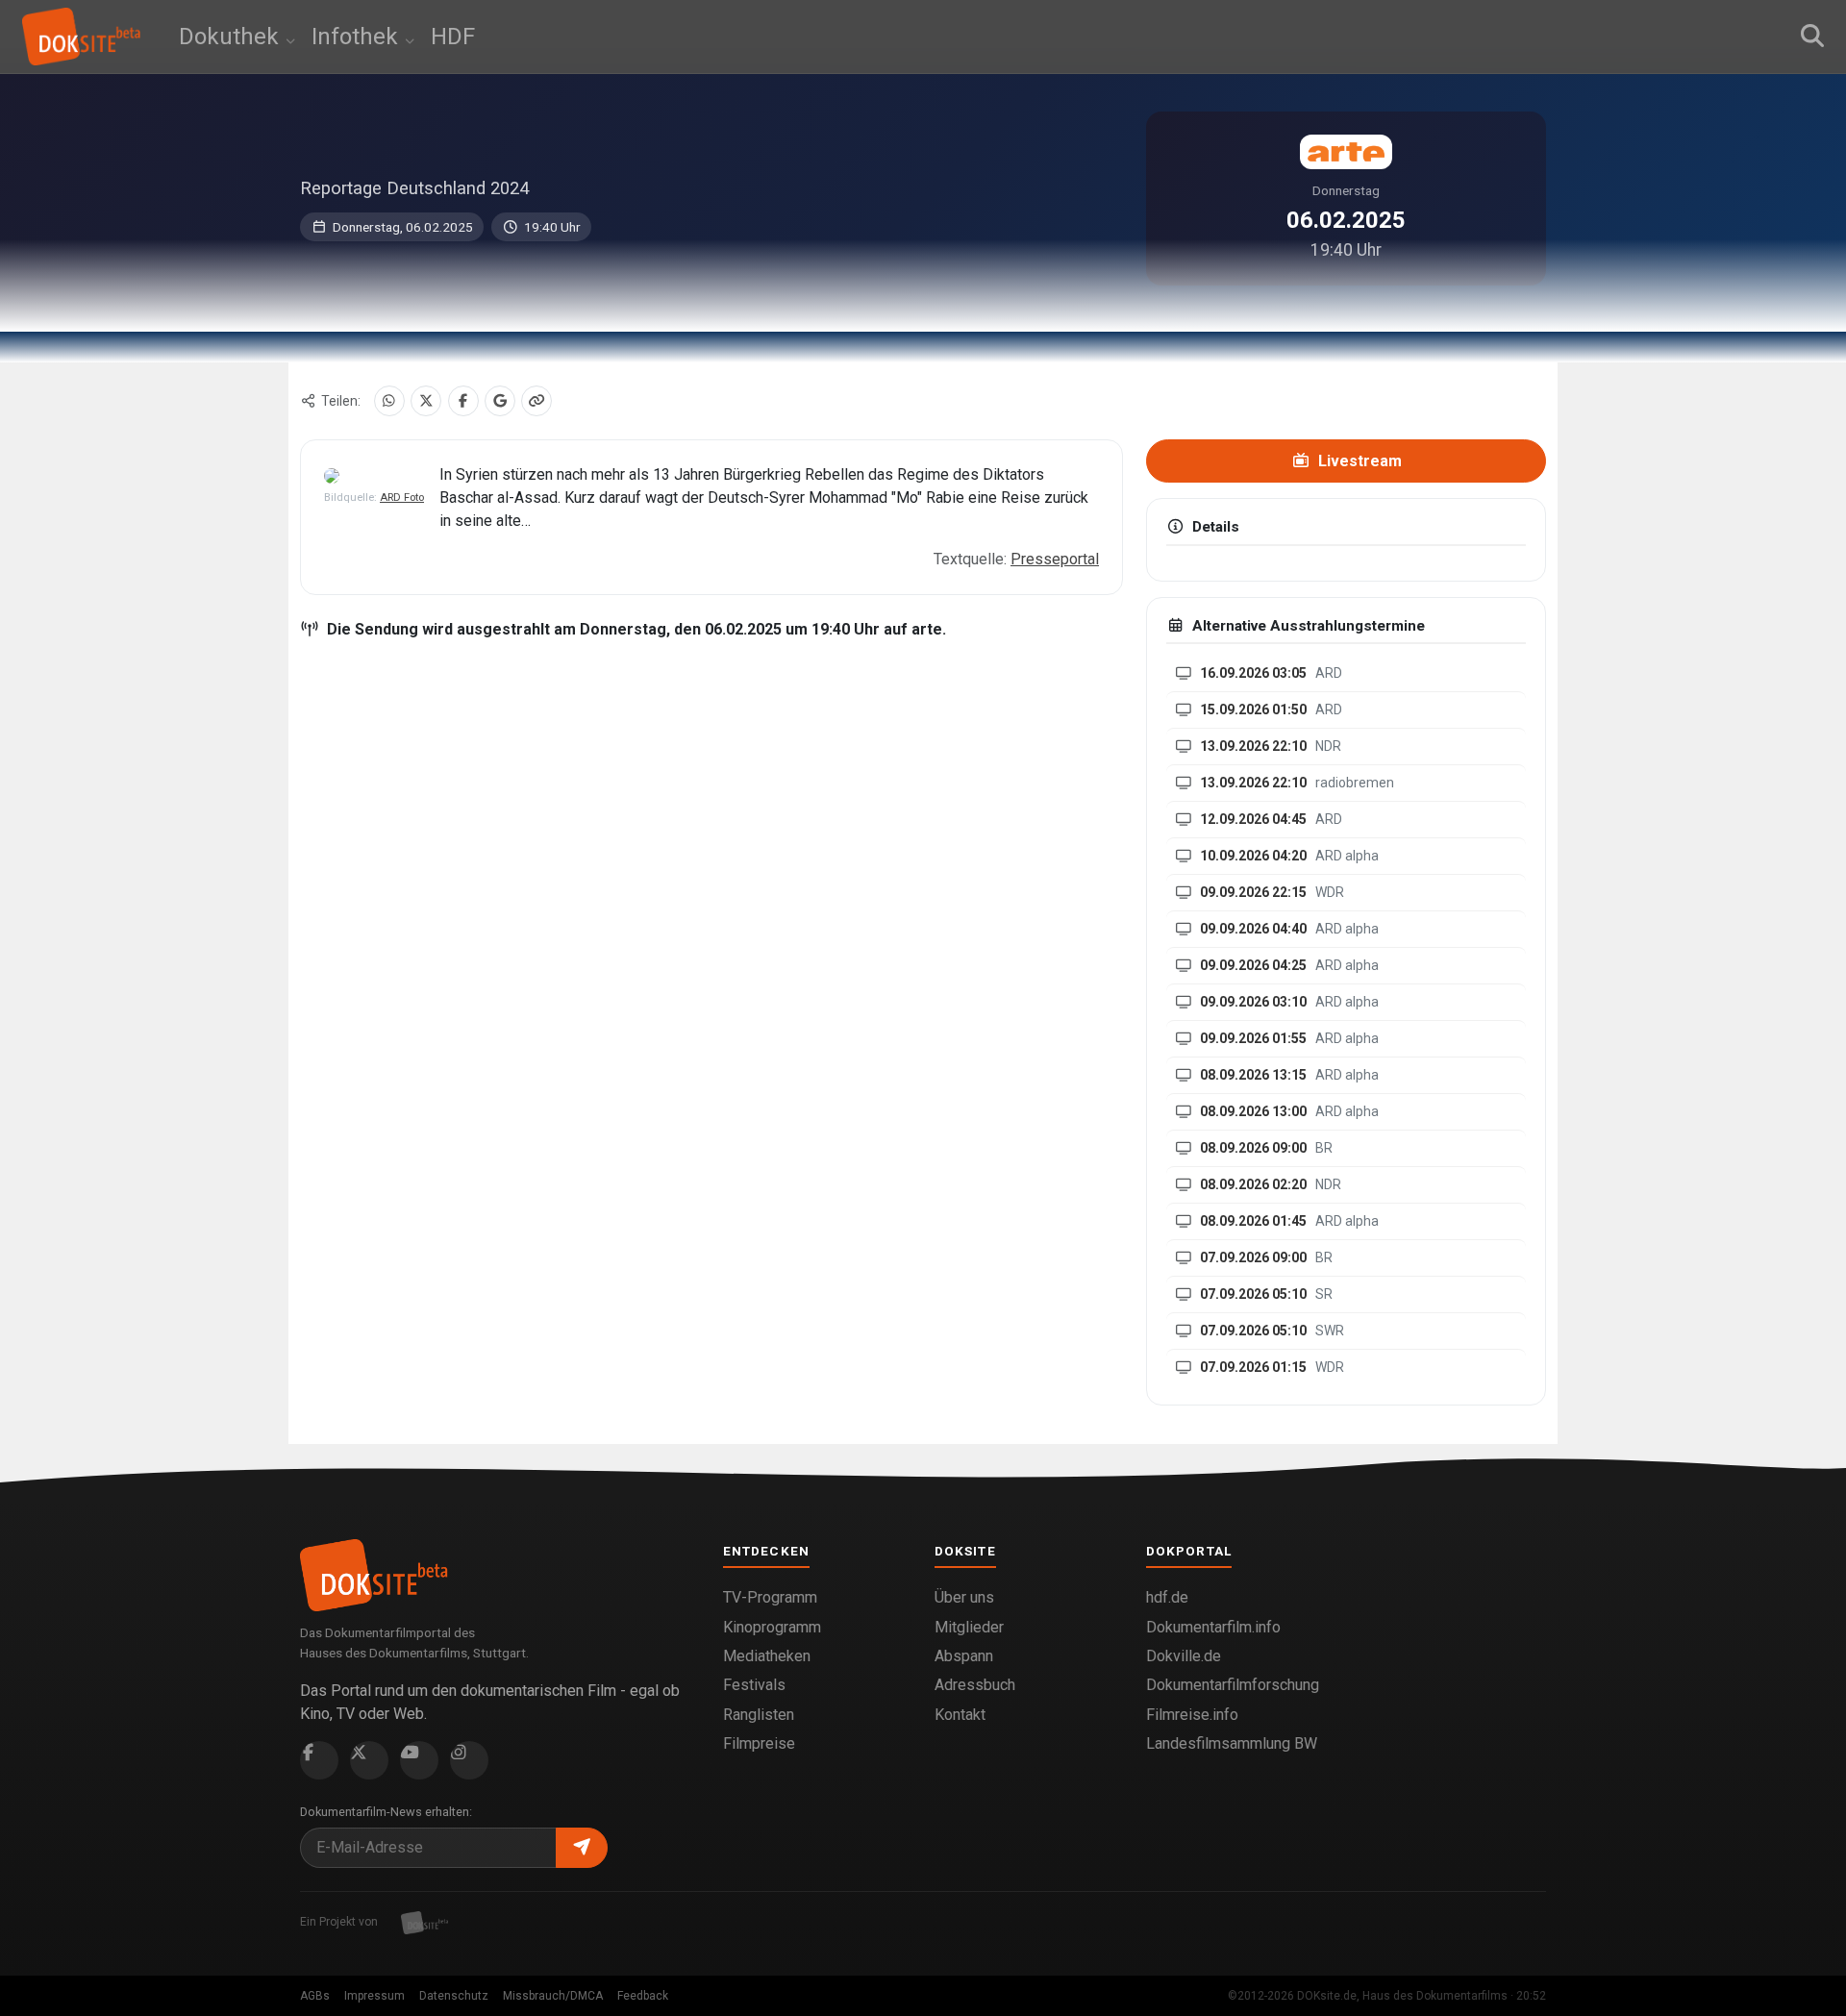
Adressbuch (975, 1685)
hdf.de (1167, 1597)
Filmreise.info (1192, 1715)
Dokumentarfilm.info (1213, 1627)
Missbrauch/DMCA (553, 1996)
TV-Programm (770, 1597)
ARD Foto (402, 498)
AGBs (315, 1996)
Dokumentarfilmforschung (1233, 1685)
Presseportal (1055, 559)
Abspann (964, 1656)
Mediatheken (767, 1656)
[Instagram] (469, 1760)
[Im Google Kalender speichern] (500, 401)
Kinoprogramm (772, 1627)
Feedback (643, 1996)
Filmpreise (759, 1743)
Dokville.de (1184, 1656)
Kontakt (960, 1715)
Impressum (374, 1996)
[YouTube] (419, 1760)
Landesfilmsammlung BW (1232, 1743)
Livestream (1358, 461)
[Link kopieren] (536, 401)
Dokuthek (232, 37)
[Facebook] (463, 401)
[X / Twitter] (426, 401)
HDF (453, 37)
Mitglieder (969, 1627)
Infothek (358, 37)
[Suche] (1812, 37)
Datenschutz (454, 1996)
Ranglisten (759, 1715)
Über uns (964, 1597)
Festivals (754, 1685)
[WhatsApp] (389, 401)
